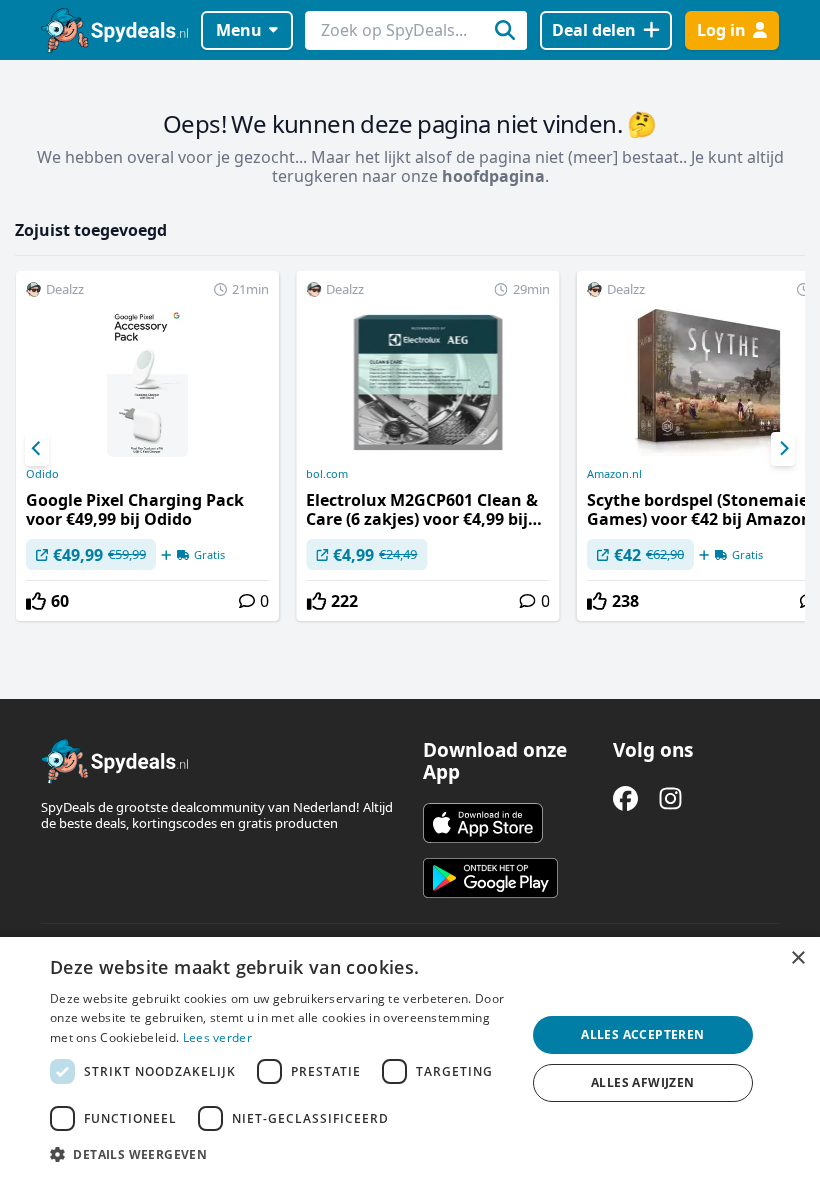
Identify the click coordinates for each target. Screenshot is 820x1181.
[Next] (783, 449)
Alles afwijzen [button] (643, 1082)
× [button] (797, 958)
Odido (42, 474)
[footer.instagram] (670, 798)
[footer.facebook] (625, 798)
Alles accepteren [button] (642, 1034)
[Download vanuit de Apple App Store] (483, 823)
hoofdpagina (493, 176)
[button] (281, 1154)
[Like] (36, 601)
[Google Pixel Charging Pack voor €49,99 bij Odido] (147, 446)
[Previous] (37, 449)
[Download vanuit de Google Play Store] (490, 878)
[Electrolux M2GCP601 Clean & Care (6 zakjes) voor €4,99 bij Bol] (427, 446)
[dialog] (410, 1059)
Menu (239, 30)
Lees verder (217, 1037)
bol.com (327, 474)
